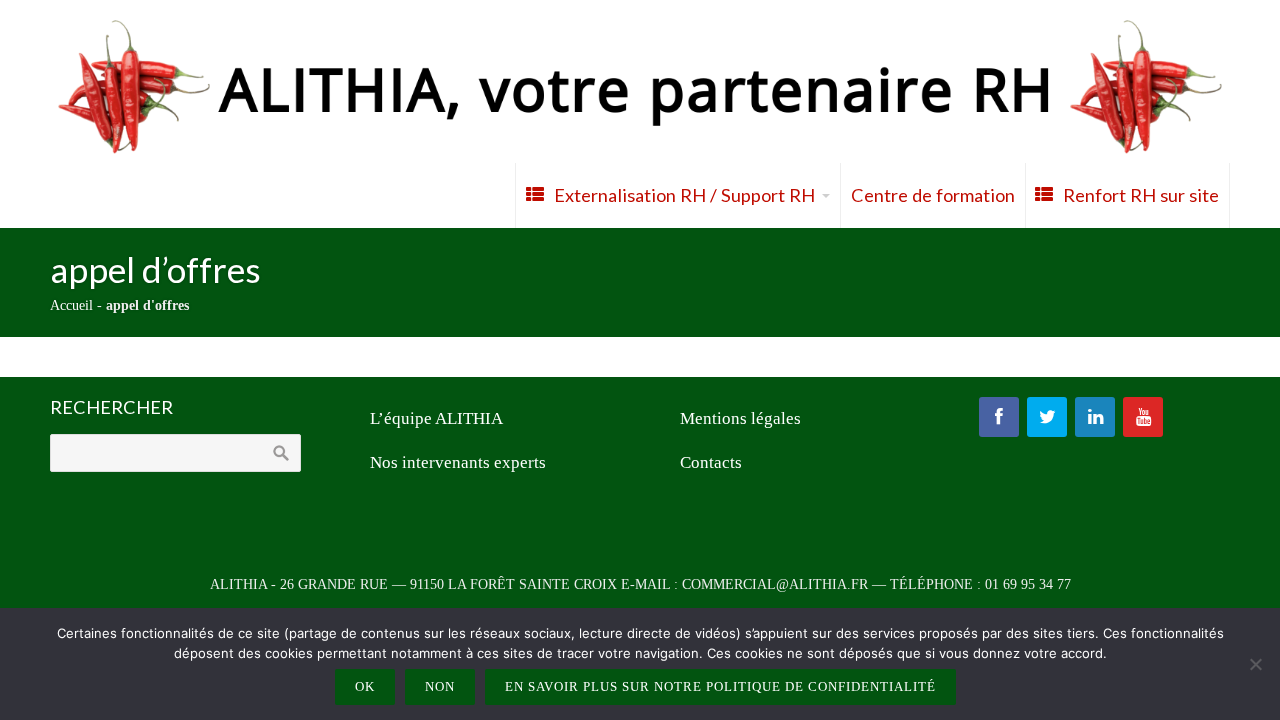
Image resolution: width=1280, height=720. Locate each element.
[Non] (1255, 664)
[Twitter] (1047, 417)
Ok (365, 686)
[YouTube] (1143, 417)
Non (440, 686)
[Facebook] (999, 417)
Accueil (71, 305)
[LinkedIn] (1095, 417)
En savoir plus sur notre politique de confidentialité (720, 686)
